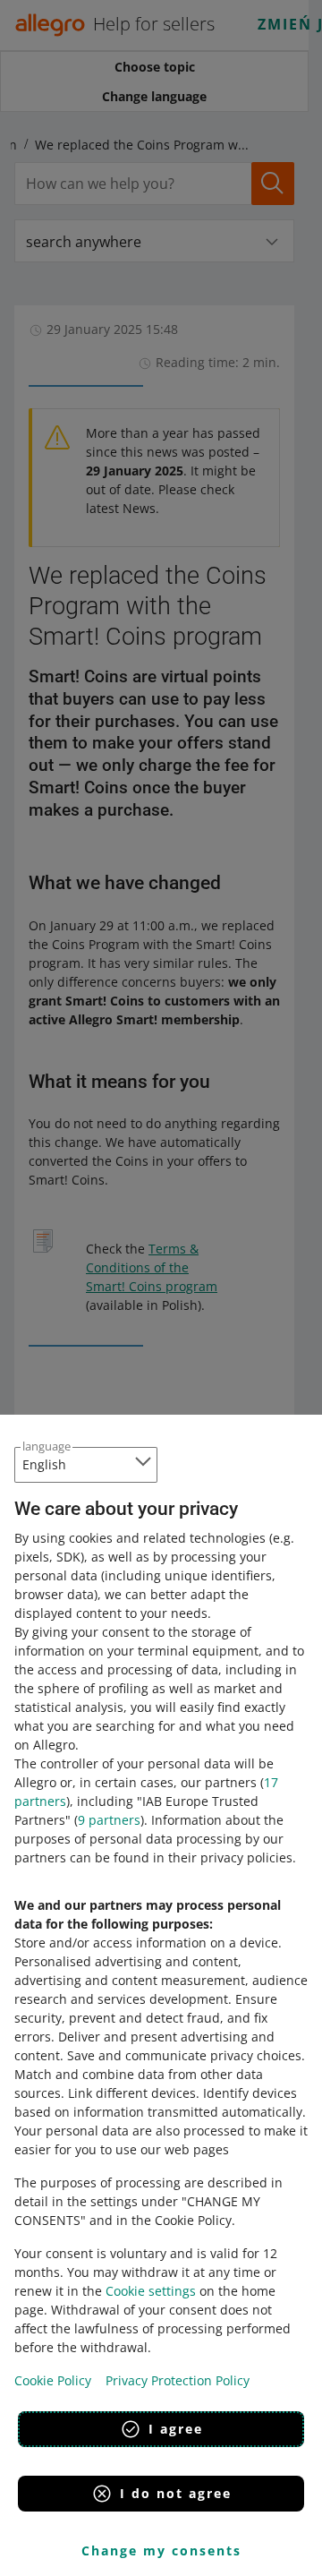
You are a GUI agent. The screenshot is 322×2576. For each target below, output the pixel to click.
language (47, 1446)
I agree (176, 2429)
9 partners (109, 1820)
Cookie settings (151, 2291)
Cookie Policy (53, 2380)
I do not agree (176, 2493)
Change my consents (161, 2550)
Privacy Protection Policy (178, 2380)
